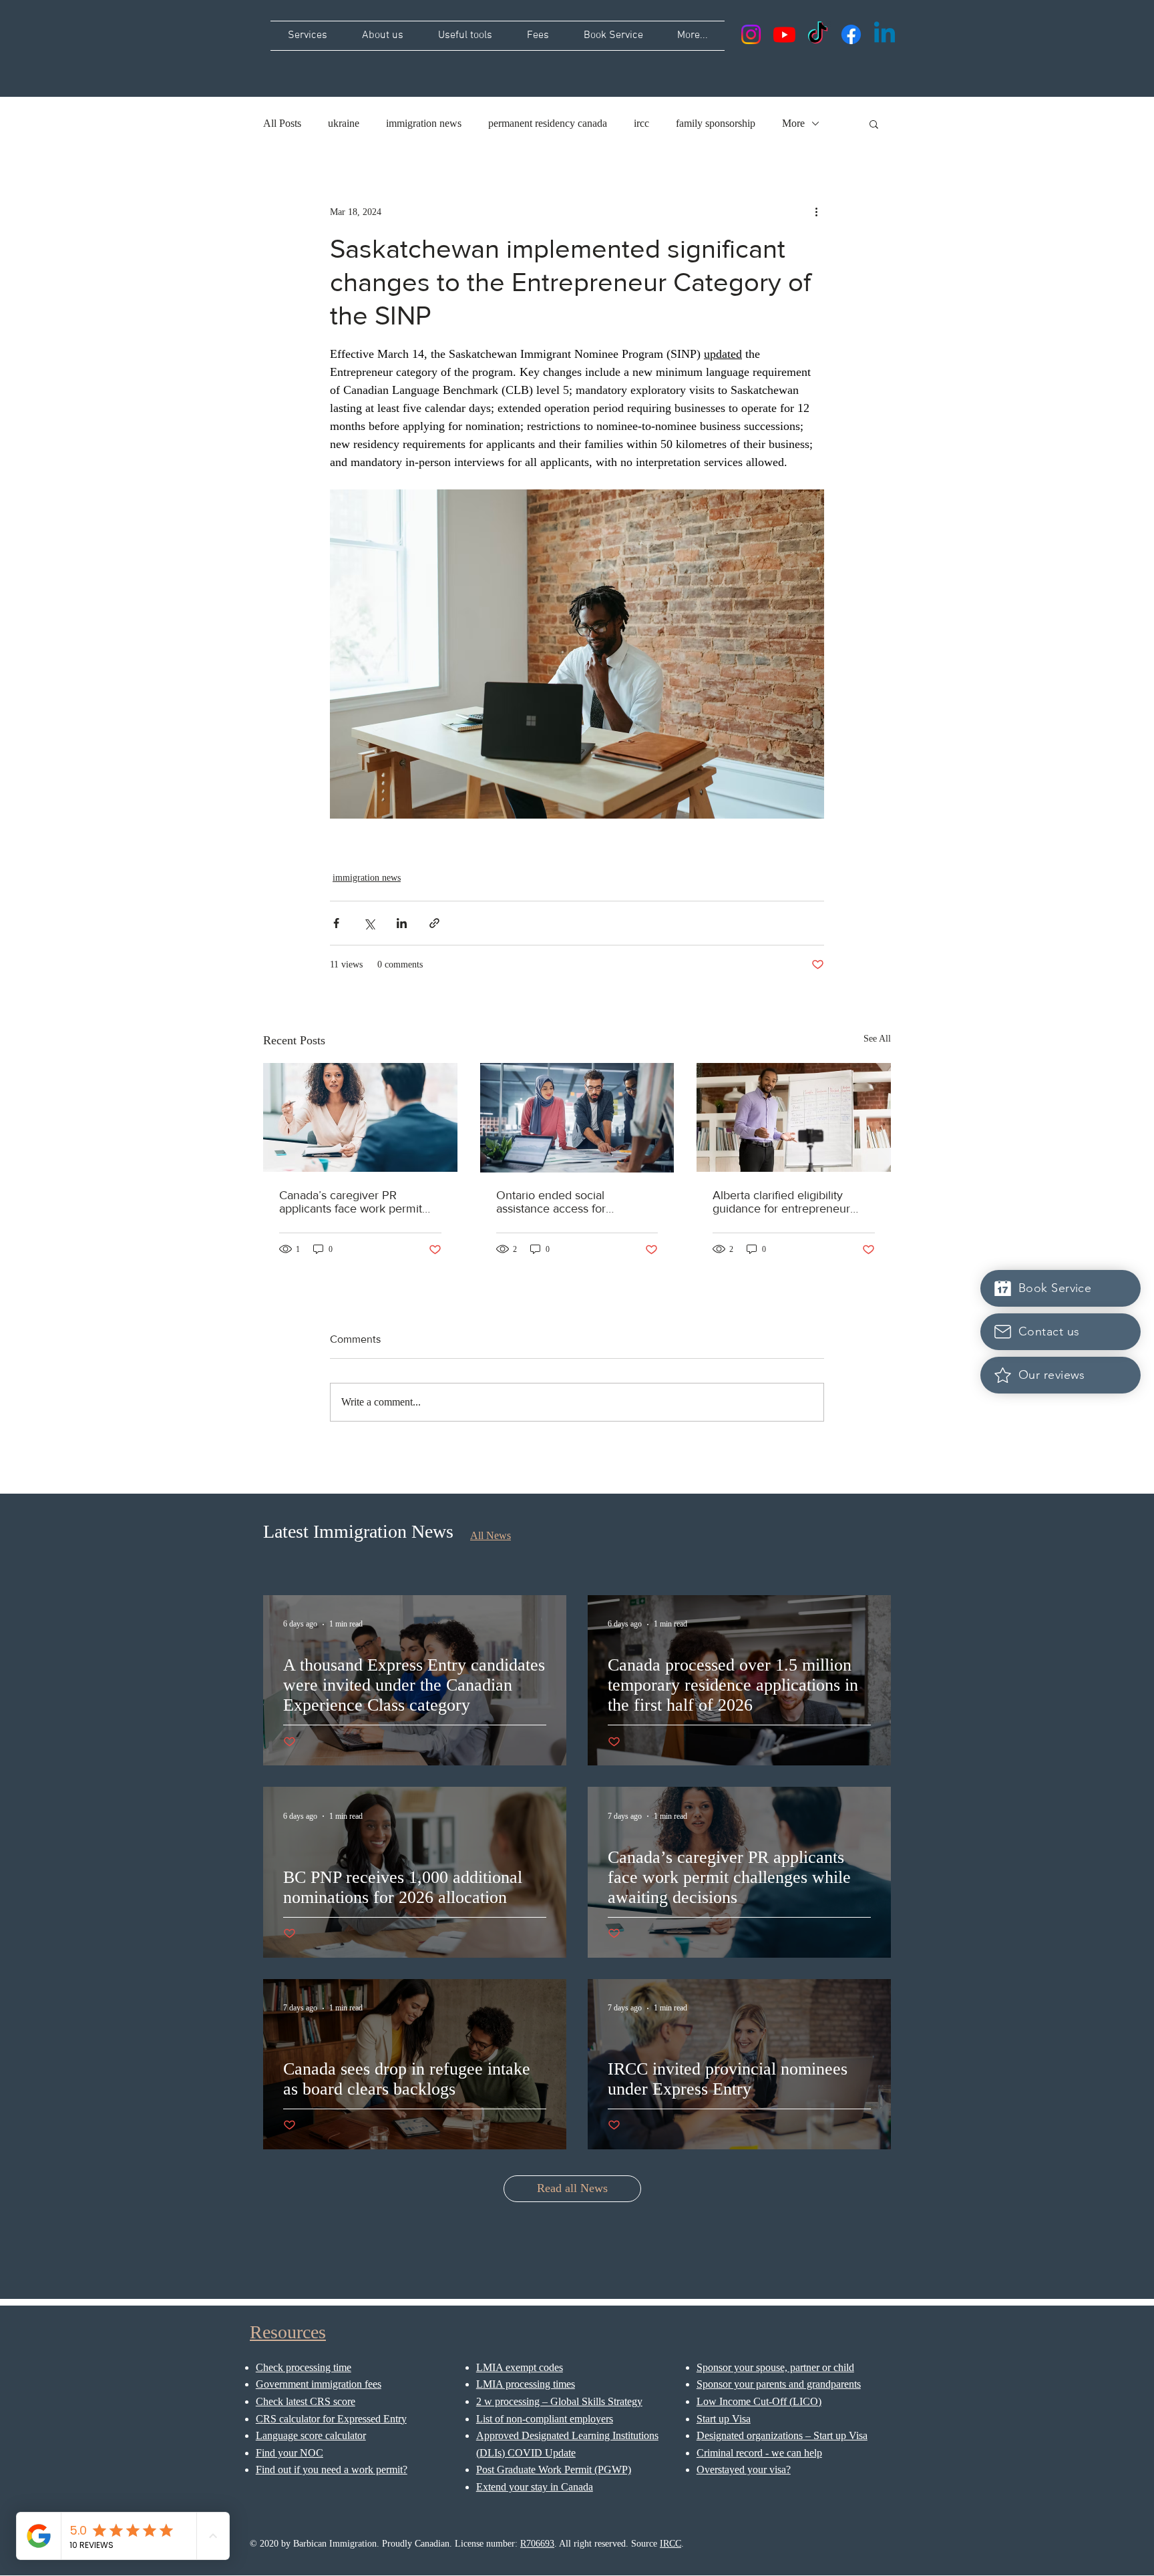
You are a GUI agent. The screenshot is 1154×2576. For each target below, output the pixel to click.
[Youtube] (784, 34)
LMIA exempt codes (520, 2367)
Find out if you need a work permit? (332, 2470)
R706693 (537, 2544)
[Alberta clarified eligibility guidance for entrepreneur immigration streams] (794, 1117)
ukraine (344, 123)
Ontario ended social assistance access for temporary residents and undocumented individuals (565, 1202)
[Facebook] (851, 34)
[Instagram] (751, 34)
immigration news (424, 123)
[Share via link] (434, 923)
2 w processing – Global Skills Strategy (559, 2401)
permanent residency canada (548, 123)
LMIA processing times (526, 2384)
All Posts (282, 123)
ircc (641, 123)
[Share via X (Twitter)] (369, 923)
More (793, 123)
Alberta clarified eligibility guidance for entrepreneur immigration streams (781, 1202)
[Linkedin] (885, 34)
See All (877, 1039)
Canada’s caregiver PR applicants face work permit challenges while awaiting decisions (351, 1202)
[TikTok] (818, 34)
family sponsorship (716, 123)
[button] (874, 124)
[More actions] (816, 212)
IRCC (670, 2544)
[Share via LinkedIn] (402, 923)
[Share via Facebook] (336, 923)
